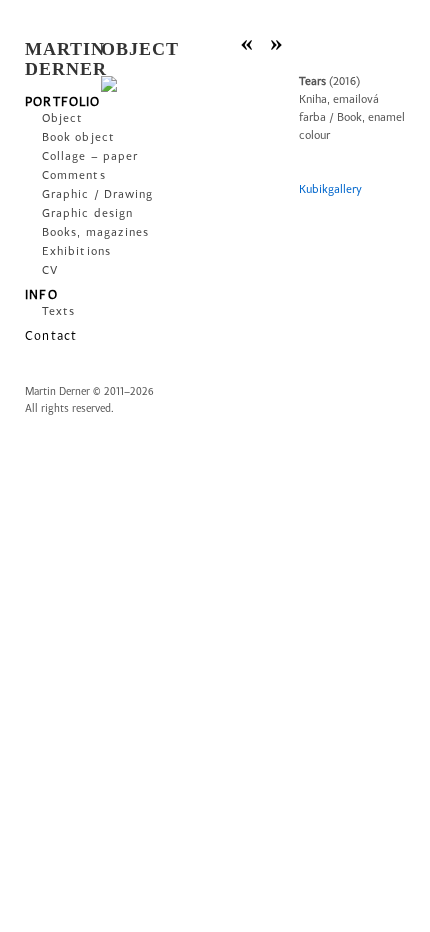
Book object (64, 138)
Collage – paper (64, 157)
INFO (41, 295)
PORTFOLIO (55, 102)
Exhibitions (64, 252)
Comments (64, 176)
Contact (51, 336)
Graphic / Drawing (64, 195)
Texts (58, 312)
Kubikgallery (330, 190)
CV (50, 271)
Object (62, 119)
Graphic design (64, 214)
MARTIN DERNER (66, 59)
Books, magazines (64, 233)
